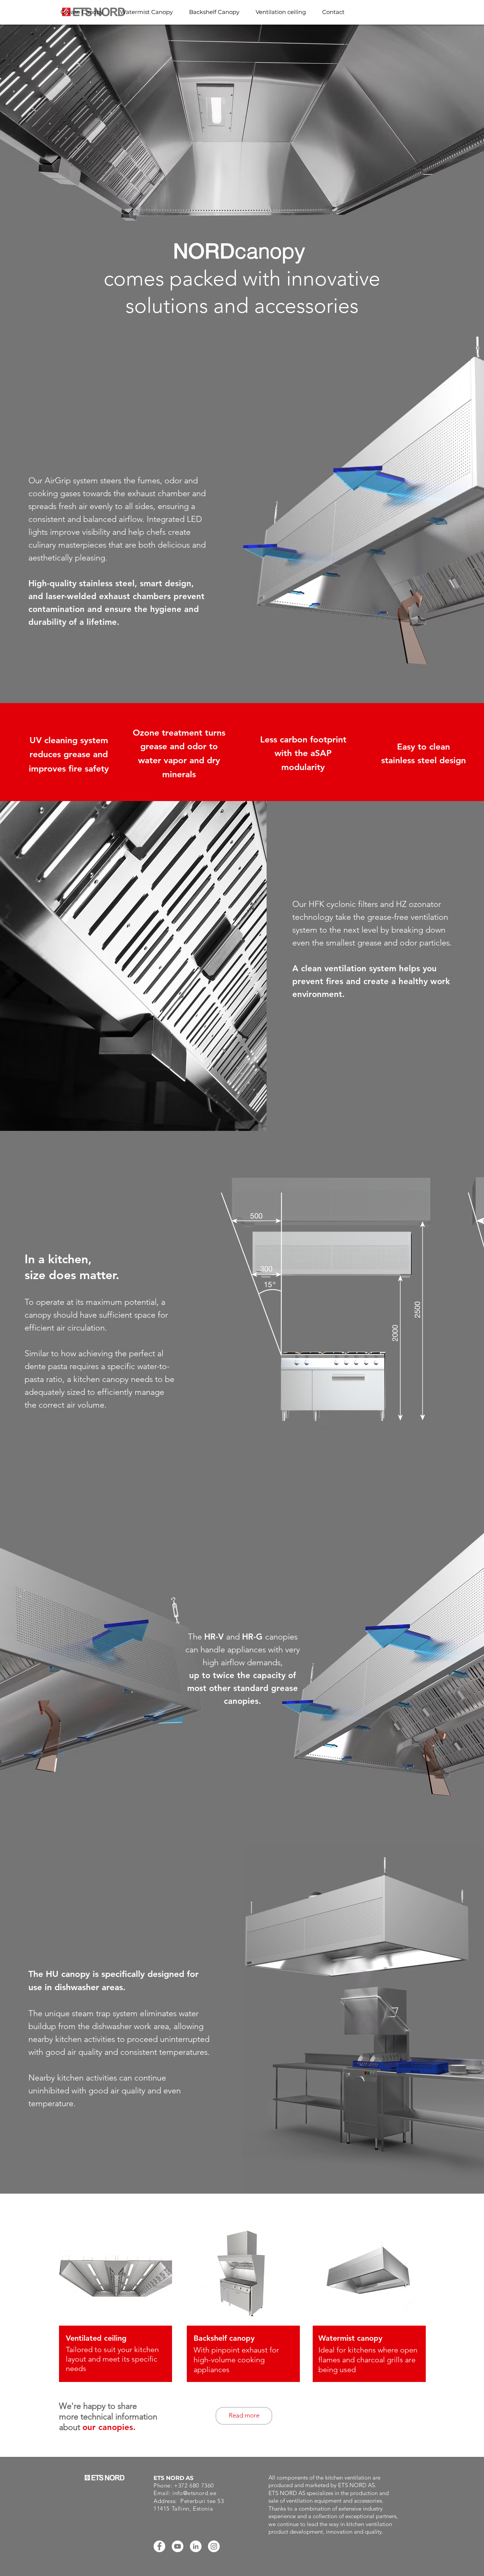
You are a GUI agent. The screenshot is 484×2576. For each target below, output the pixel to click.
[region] (116, 2323)
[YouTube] (178, 2546)
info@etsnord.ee (194, 2493)
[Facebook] (159, 2546)
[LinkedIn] (196, 2546)
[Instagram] (214, 2546)
